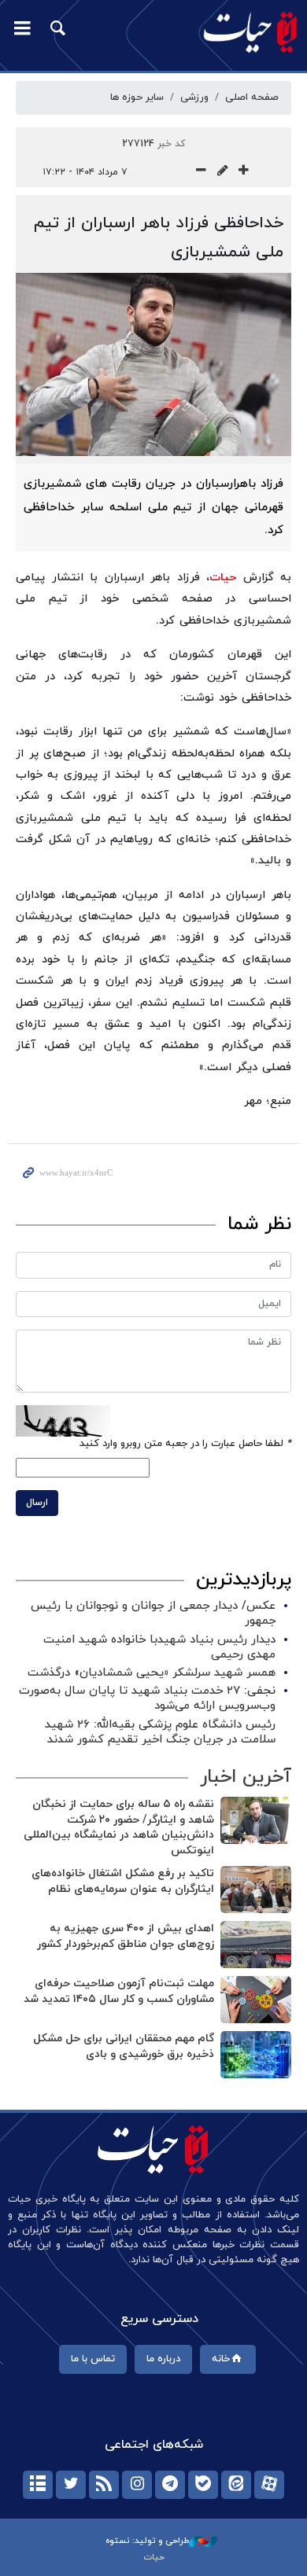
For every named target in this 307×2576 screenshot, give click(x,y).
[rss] (104, 2485)
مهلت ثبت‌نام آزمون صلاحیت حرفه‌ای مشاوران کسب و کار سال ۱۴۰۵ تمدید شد (119, 1991)
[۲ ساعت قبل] (256, 1820)
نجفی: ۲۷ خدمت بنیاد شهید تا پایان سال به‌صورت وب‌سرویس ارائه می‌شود (147, 1698)
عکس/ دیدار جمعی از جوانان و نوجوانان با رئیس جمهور (153, 1614)
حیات (223, 578)
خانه (221, 2359)
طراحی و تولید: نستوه (147, 2541)
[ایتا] (236, 2485)
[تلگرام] (170, 2485)
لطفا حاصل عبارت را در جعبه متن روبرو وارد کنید (185, 1444)
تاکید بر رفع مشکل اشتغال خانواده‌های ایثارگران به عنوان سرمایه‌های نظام (123, 1881)
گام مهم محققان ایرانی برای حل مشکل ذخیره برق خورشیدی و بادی (124, 2046)
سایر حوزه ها (137, 98)
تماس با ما (93, 2359)
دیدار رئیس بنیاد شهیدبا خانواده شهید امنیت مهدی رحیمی (159, 1647)
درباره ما (163, 2359)
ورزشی (194, 98)
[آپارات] (269, 2485)
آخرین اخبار (246, 1777)
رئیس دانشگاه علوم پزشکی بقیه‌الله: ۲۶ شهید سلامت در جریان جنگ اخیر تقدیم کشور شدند (160, 1732)
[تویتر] (71, 2485)
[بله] (203, 2485)
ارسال (37, 1503)
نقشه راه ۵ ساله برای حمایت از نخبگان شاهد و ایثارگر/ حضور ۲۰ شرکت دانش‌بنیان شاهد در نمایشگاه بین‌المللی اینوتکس (119, 1827)
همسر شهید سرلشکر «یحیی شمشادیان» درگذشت (152, 1673)
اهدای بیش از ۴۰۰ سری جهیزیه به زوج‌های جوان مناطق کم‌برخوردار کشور (126, 1936)
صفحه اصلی (252, 98)
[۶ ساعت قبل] (256, 1890)
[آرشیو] (38, 2485)
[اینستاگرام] (137, 2485)
